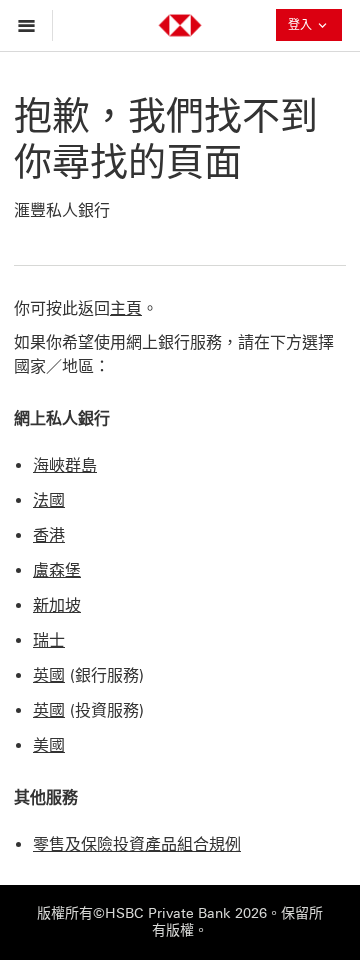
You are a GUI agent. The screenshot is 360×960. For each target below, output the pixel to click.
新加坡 (57, 605)
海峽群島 (65, 465)
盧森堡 (57, 570)
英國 (49, 675)
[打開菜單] (31, 25)
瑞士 (49, 640)
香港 (49, 535)
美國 (49, 745)
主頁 (126, 308)
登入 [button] (307, 27)
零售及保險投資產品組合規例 (137, 844)
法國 (49, 500)
